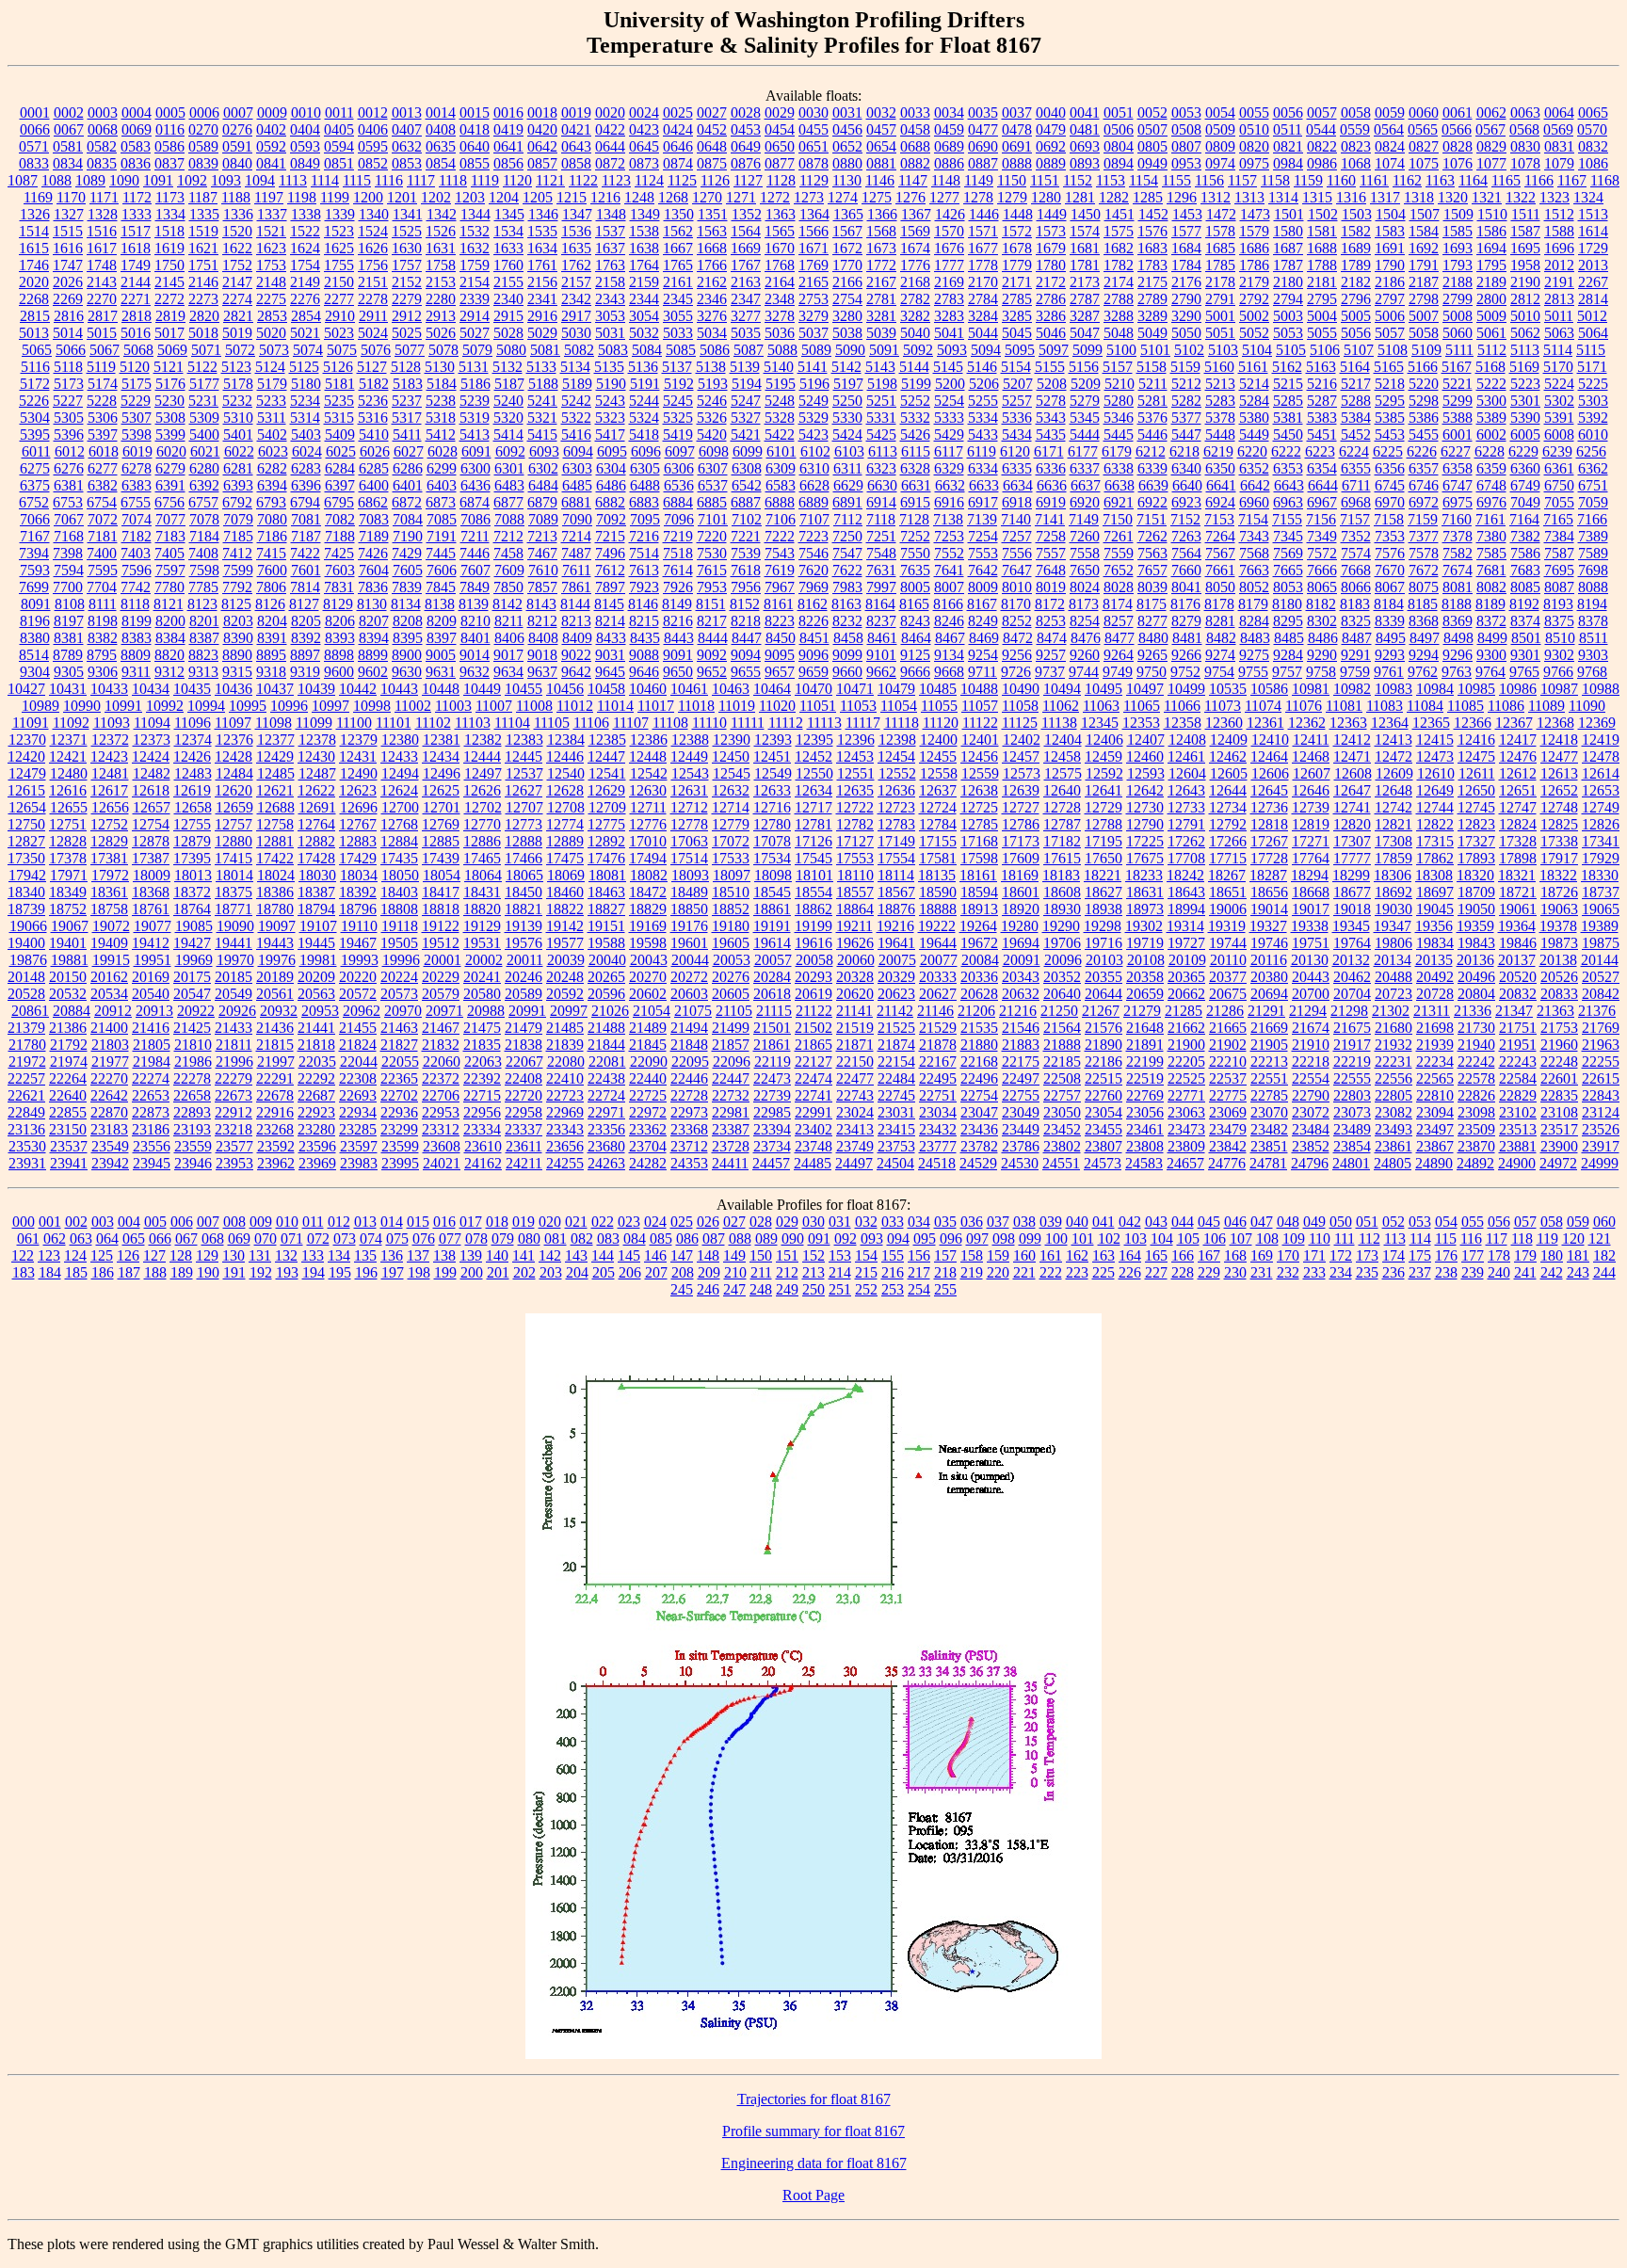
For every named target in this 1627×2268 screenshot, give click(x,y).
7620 (813, 570)
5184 (442, 384)
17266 (1228, 841)
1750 (169, 265)
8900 (407, 655)
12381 (442, 740)
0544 (1321, 129)
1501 (1289, 214)
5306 (103, 418)
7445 (441, 553)
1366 (882, 214)
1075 (1424, 163)
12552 (897, 773)
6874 (475, 502)
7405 (169, 553)
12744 (1435, 807)
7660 (1186, 570)
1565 (780, 231)
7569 (1288, 553)
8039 (1152, 587)
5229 (136, 401)
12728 (1062, 807)
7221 (746, 536)
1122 (583, 180)
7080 (272, 519)
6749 (1525, 485)
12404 (1063, 740)
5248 (780, 401)
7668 (1356, 570)
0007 (238, 113)
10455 (524, 689)
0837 (169, 163)
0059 (1390, 113)
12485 (276, 773)
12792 (1228, 824)
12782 (855, 824)
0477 (983, 129)
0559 (1355, 129)
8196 (35, 621)
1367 (916, 214)
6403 (442, 485)
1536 (576, 231)
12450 (731, 756)
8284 (1254, 621)
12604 (1187, 773)
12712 (689, 807)
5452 (1356, 434)
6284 (340, 468)
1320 (1453, 197)
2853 (272, 316)
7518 (678, 553)
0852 (373, 163)
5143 (880, 367)
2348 (780, 299)
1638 (644, 248)
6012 (70, 451)
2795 (1322, 299)
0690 (983, 146)
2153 (441, 282)
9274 (1220, 655)
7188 (340, 536)
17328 (1518, 841)
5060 (1458, 333)
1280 (1046, 197)
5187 (509, 384)
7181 (103, 536)
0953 (1186, 163)
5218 (1390, 384)
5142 (846, 367)
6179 (1117, 451)
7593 (35, 570)
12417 (1518, 740)
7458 (508, 553)
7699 (34, 587)
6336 (1051, 468)
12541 (607, 773)
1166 (1539, 180)
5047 (1085, 333)
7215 (610, 536)
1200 (368, 197)
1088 (56, 180)
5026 (441, 333)
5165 (1389, 367)
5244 (644, 401)
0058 (1356, 113)
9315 (237, 672)
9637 (542, 672)
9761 (1389, 672)
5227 (68, 401)
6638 (1120, 485)
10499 (1186, 689)
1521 (271, 231)
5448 (1220, 434)
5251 (881, 401)
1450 (1086, 214)
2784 (983, 299)
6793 (271, 502)
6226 (1422, 451)
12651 (1518, 790)
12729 (1103, 807)
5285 (1288, 401)
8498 (1458, 638)
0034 (949, 113)
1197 (269, 197)
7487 (576, 553)
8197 (69, 621)
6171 (1049, 451)
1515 (68, 231)
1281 (1080, 197)
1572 (1017, 231)
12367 (1514, 723)
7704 (102, 587)
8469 (984, 638)
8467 (950, 638)
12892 (606, 841)
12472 (1393, 756)
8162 (813, 604)
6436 (475, 485)
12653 (1601, 790)
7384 (1559, 536)
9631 (441, 672)
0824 (1390, 146)
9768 (1592, 672)
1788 (1322, 265)
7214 (576, 536)
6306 (679, 468)
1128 (781, 180)
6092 (510, 451)
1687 (1288, 248)
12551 (856, 773)
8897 (305, 655)
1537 (610, 231)
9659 (813, 672)
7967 (780, 587)
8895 (271, 655)
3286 (1051, 316)
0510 (1254, 129)
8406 (509, 638)
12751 (68, 824)
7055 (1559, 502)
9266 (1186, 655)
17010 (648, 841)
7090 (577, 519)
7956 (746, 587)
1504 (1391, 214)
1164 (1473, 180)
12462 (1228, 756)
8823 (203, 655)
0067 (69, 129)
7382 (1525, 536)
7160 (1457, 519)
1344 (475, 214)
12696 (359, 807)
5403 (306, 434)
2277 (339, 299)
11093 (112, 723)
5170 (1558, 367)
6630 (882, 485)
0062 (1491, 113)
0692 (1051, 146)
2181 (1322, 282)
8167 (982, 604)
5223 (1525, 384)
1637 (610, 248)
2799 (1458, 299)
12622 (316, 790)
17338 (1559, 841)
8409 (577, 638)
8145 (609, 604)
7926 (678, 587)
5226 (34, 401)
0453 (746, 129)
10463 (731, 689)
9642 (576, 672)
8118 (135, 604)
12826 (1601, 824)
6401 (408, 485)
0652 (847, 146)
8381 (69, 638)
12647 (1352, 790)
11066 (1182, 706)
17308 (1393, 841)
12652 (1559, 790)
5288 (1356, 401)
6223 (1320, 451)
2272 (169, 299)
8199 (137, 621)
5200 (950, 384)
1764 (644, 265)
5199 (916, 384)
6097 (680, 451)
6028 (443, 451)
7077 (170, 519)
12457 (1021, 756)
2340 (508, 299)
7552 (949, 553)
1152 (1078, 180)
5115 (1591, 350)
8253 (1051, 621)
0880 (847, 163)
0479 (1051, 129)
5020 (271, 333)
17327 (1476, 841)
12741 (1352, 807)
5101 (1155, 350)
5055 (1322, 333)
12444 (482, 756)
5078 (443, 350)
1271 (741, 197)
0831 (1559, 146)
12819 (1311, 824)
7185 (238, 536)
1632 (475, 248)
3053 (610, 316)
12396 (856, 740)
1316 (1351, 197)
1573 (1051, 231)
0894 (1119, 163)
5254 (949, 401)
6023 (273, 451)
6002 (1491, 434)
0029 (780, 113)
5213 (1220, 384)
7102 (747, 519)
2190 (1525, 282)
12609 (1394, 773)
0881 (881, 163)
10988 (1601, 689)
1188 (236, 197)
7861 (576, 587)
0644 (610, 146)
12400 (939, 740)
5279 (1085, 401)
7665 (1288, 570)
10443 (399, 689)
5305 (69, 418)
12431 (358, 756)
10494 (1062, 689)
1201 (402, 197)
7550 (915, 553)
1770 (847, 265)
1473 (1255, 214)
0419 (508, 129)
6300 (475, 468)
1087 (23, 180)
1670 (780, 248)
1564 (746, 231)
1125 (682, 180)
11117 (863, 723)
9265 (1152, 655)
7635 (915, 570)
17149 (896, 841)
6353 (1288, 468)
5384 (1356, 418)
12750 (26, 824)
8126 (270, 604)
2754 (847, 299)
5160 (1219, 367)
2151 (373, 282)
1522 (305, 231)
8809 (136, 655)
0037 (1017, 113)
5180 (306, 384)
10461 (689, 689)
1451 (1120, 214)
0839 (203, 163)
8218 (746, 621)
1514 (34, 231)
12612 (1518, 773)
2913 (441, 316)
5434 (1017, 434)
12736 (1269, 807)
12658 (193, 807)
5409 (340, 434)
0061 (1458, 113)
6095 (612, 451)
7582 (1458, 553)
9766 (1558, 672)
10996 (289, 706)
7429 (407, 553)
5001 (1220, 316)
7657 (1152, 570)
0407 (407, 129)
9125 (915, 655)
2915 (508, 316)
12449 (689, 756)
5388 (1458, 418)
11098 (274, 723)
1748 (102, 265)
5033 (678, 333)
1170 (71, 197)
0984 (1288, 163)
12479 (27, 773)
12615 (26, 790)
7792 (237, 587)
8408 (543, 638)
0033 (915, 113)
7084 (408, 519)
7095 (645, 519)
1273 (809, 197)
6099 (748, 451)
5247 (746, 401)
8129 (338, 604)
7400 (102, 553)
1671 (813, 248)
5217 (1356, 384)
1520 (237, 231)
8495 (1391, 638)
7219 (678, 536)
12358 (1183, 723)
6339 (1152, 468)
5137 (677, 367)
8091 (36, 604)
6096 (646, 451)
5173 (69, 384)
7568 (1254, 553)
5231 (203, 401)
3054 (644, 316)
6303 (577, 468)
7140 (1016, 519)
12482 (152, 773)
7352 (1356, 536)
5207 (1018, 384)
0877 (780, 163)
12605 (1229, 773)
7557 (1051, 553)
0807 (1186, 146)
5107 (1359, 350)
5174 (103, 384)
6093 (544, 451)
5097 (1054, 350)
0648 (712, 146)
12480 (69, 773)
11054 (899, 706)
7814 (305, 587)
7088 (509, 519)
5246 (712, 401)
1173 (170, 197)
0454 (780, 129)
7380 (1491, 536)
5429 (949, 434)
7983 (847, 587)
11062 (1061, 706)
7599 (238, 570)
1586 (1491, 231)
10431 (68, 689)
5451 (1322, 434)
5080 (511, 350)
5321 (542, 418)
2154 (475, 282)
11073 (1223, 706)
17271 (1311, 841)
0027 (712, 113)
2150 (339, 282)
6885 (712, 502)
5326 (712, 418)
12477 (1559, 756)
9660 (847, 672)
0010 (306, 113)
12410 (1270, 740)
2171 (1017, 282)
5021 (305, 333)
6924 (1220, 502)
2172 (1051, 282)
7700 (68, 587)
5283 (1220, 401)
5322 (576, 418)
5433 (983, 434)
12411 (1311, 740)
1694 (1491, 248)
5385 (1390, 418)
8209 (442, 621)
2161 (678, 282)
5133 (541, 367)
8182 (1321, 604)
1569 (915, 231)
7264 (1220, 536)
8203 (238, 621)
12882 (316, 841)
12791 (1186, 824)
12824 (1518, 824)
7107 (814, 519)
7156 (1321, 519)
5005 (1356, 316)
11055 (939, 706)
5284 (1254, 401)
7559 (1119, 553)
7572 (1322, 553)
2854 (306, 316)
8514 (34, 655)
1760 (508, 265)
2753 (813, 299)
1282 (1114, 197)
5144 (914, 367)
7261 (1119, 536)
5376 (1152, 418)
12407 (1146, 740)
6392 (204, 485)
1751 (203, 265)
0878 (813, 163)
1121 (550, 180)
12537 (524, 773)
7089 (543, 519)
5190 (611, 384)
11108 (670, 723)
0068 (103, 129)
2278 (373, 299)
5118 (68, 367)
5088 (782, 350)
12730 (1145, 807)
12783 (896, 824)
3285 (1017, 316)
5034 (712, 333)
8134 (406, 604)
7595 (103, 570)
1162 (1407, 180)
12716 (772, 807)
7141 (1050, 519)
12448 (648, 756)
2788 (1119, 299)
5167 (1457, 367)
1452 (1153, 214)
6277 (103, 468)
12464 (1269, 756)
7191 (442, 536)
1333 (137, 214)
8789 (68, 655)
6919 (1051, 502)
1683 (1152, 248)
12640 (1062, 790)
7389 (1593, 536)
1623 (271, 248)
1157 (1242, 180)
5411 (407, 434)
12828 (68, 841)
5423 (813, 434)
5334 (983, 418)
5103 (1223, 350)
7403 (136, 553)
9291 (1356, 655)
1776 (915, 265)
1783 (1152, 265)
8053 (1288, 587)
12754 (151, 824)
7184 (204, 536)
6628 (814, 485)
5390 (1525, 418)
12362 (1307, 723)
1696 (1559, 248)
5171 (1592, 367)
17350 (26, 858)
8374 (1525, 621)
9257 (1051, 655)
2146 (203, 282)
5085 (681, 350)
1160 (1341, 180)
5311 (272, 418)
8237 (881, 621)
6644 (1323, 485)
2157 (576, 282)
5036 (780, 333)
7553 (983, 553)
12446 (565, 756)
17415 (234, 858)
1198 (302, 197)
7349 (1322, 536)
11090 (1587, 706)
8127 (304, 604)
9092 (712, 655)
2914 (475, 316)
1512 (1559, 214)
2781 (881, 299)
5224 (1559, 384)
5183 (408, 384)
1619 (169, 248)
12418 (1559, 740)
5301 (1525, 401)
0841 (271, 163)
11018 (696, 706)
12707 (524, 807)
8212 (542, 621)
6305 (645, 468)
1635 (576, 248)
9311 (136, 672)
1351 (713, 214)
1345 (509, 214)
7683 (1525, 570)
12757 (234, 824)
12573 (1022, 773)
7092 (611, 519)
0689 (949, 146)
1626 (373, 248)
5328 (780, 418)
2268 (34, 299)
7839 (407, 587)
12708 (566, 807)
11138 (1059, 723)
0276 (237, 129)
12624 (399, 790)
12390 (732, 740)
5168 (1490, 367)
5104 (1257, 350)
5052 (1254, 333)
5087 (749, 350)
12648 (1393, 790)
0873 (644, 163)
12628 (565, 790)
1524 (373, 231)
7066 (35, 519)
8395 (408, 638)
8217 (712, 621)
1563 (712, 231)
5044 (983, 333)
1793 (1458, 265)
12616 (68, 790)
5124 (270, 367)
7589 (1593, 553)
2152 (407, 282)
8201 (204, 621)
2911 (373, 316)
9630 (407, 672)
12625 (441, 790)
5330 (847, 418)
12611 (1477, 773)
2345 (678, 299)
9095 (780, 655)
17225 (1145, 841)
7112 (848, 519)
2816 (69, 316)
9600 (339, 672)
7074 (137, 519)
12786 (1021, 824)
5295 (1390, 401)
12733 (1186, 807)
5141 (813, 367)
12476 (1518, 756)
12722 (855, 807)
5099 (1087, 350)
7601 (306, 570)
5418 (644, 434)
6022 (239, 451)
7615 (712, 570)
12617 (109, 790)
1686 (1254, 248)
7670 (1390, 570)
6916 (949, 502)
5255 (983, 401)
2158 (610, 282)
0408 (441, 129)
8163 (846, 604)
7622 (847, 570)
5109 (1426, 350)
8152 (745, 604)
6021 (205, 451)
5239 (475, 401)
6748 (1491, 485)
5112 (1492, 350)
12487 (317, 773)
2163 (746, 282)
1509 (1458, 214)
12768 (399, 824)
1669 (746, 248)
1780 (1051, 265)
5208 (1052, 384)
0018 (542, 113)
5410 (374, 434)
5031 (610, 333)
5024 (373, 333)
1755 (339, 265)
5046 (1051, 333)
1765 (678, 265)
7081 (306, 519)
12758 (275, 824)
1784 (1186, 265)
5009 (1491, 316)
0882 (915, 163)
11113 (824, 723)
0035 (983, 113)
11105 (552, 723)
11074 (1263, 706)
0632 (407, 146)
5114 (1558, 350)
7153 (1219, 519)
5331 (881, 418)
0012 (373, 113)
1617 (102, 248)
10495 (1103, 689)
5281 (1152, 401)
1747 (68, 265)
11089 (1546, 706)
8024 (1085, 587)
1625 (339, 248)
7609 (509, 570)
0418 (475, 129)
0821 (1288, 146)
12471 (1352, 756)
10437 (275, 689)
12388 (690, 740)
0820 (1254, 146)
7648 (1051, 570)
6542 (747, 485)
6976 (1491, 502)
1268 (673, 197)
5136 (643, 367)
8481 (1187, 638)
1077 (1491, 163)
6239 (1557, 451)
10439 (316, 689)
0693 (1085, 146)
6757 (203, 502)
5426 (915, 434)
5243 (610, 401)
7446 (475, 553)
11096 (193, 723)
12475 (1476, 756)
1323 (1555, 197)
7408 (203, 553)
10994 (206, 706)
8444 (713, 638)
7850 (508, 587)
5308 (170, 418)
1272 (775, 197)
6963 (1288, 502)
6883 (644, 502)
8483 (1255, 638)
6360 (1525, 468)
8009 (983, 587)
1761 (542, 265)
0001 (35, 113)
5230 (169, 401)
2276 (305, 299)
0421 (576, 129)
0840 (237, 163)
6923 (1186, 502)
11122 (980, 723)
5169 (1524, 367)
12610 (1436, 773)
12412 (1352, 740)
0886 (949, 163)
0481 (1085, 129)
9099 (847, 655)
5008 (1458, 316)
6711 (1356, 485)
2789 (1152, 299)
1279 (1012, 197)
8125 (236, 604)
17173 (1021, 841)
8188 (1457, 604)
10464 (772, 689)
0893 (1085, 163)
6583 (781, 485)
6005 (1525, 434)
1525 (407, 231)
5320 (508, 418)
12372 (110, 740)
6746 (1424, 485)
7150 (1118, 519)
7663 (1254, 570)
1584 (1424, 231)
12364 (1390, 723)
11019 (737, 706)
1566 (813, 231)
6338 (1119, 468)
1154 (1144, 180)
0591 (237, 146)
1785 (1220, 265)
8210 (475, 621)
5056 (1356, 333)
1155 (1176, 180)
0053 (1186, 113)
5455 (1424, 434)
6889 (813, 502)
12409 (1229, 740)
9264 (1119, 655)
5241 (542, 401)
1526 (441, 231)
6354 (1322, 468)
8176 (1185, 604)
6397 (340, 485)
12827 (26, 841)
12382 (483, 740)
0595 (373, 146)
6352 (1254, 468)
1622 (237, 248)
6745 (1390, 485)
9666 (915, 672)
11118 (902, 723)
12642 (1145, 790)
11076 (1304, 706)
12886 (482, 841)
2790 (1186, 299)
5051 (1220, 333)
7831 (339, 587)
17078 (772, 841)
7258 (1051, 536)
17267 (1269, 841)
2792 (1254, 299)
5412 (441, 434)
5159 (1185, 367)
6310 (814, 468)
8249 (983, 621)
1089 (90, 180)
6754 (102, 502)
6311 (848, 468)
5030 (576, 333)
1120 (517, 180)
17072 (731, 841)
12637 (938, 790)
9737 (1050, 672)
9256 (1017, 655)
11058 (1020, 706)
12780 (772, 824)
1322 (1521, 197)
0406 (373, 129)
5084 (647, 350)
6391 (170, 485)
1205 (538, 197)
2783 (949, 299)
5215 (1288, 384)
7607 (475, 570)
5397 (103, 434)
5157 (1118, 367)
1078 (1525, 163)
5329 (813, 418)
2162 (712, 282)
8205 (306, 621)
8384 (170, 638)
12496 (442, 773)
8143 (541, 604)
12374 (193, 740)
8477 (1120, 638)
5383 (1322, 418)
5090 (850, 350)
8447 (747, 638)
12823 (1476, 824)
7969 (813, 587)
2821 (238, 316)
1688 (1322, 248)
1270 (707, 197)
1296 (1182, 197)
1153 (1111, 180)
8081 (1458, 587)
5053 (1288, 333)
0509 (1220, 129)
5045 (1017, 333)
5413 (475, 434)
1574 (1085, 231)
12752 (109, 824)
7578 (1424, 553)
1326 (35, 214)
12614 (1601, 773)
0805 (1152, 146)
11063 (1101, 706)
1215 (572, 197)
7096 (679, 519)
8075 (1424, 587)
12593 (1146, 773)
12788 (1103, 824)
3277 (746, 316)
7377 (1424, 536)
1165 (1506, 180)
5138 (711, 367)
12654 (27, 807)
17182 (1062, 841)
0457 (881, 129)
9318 (271, 672)
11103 (473, 723)
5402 (272, 434)
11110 (709, 723)
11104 (512, 723)
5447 (1186, 434)
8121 (169, 604)
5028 (508, 333)
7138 (948, 519)
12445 (524, 756)
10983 (1393, 689)
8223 (780, 621)
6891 (847, 502)
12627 (524, 790)
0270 (203, 129)
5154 (1016, 367)
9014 (475, 655)
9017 (508, 655)
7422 (305, 553)
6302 (543, 468)
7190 (408, 536)
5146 (982, 367)
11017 (656, 706)
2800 (1491, 299)
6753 (68, 502)
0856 (508, 163)
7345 (1288, 536)
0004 (137, 113)
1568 (881, 231)
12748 (1559, 807)
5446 (1152, 434)
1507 (1425, 214)
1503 (1357, 214)
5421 (746, 434)
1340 (374, 214)
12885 (441, 841)
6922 (1152, 502)
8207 (374, 621)
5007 (1424, 316)
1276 (910, 197)
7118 (881, 519)
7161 (1490, 519)
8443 (679, 638)
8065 (1322, 587)
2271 (136, 299)
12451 (772, 756)
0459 (949, 129)
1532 (475, 231)
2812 (1525, 299)
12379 (359, 740)
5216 (1322, 384)
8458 (848, 638)
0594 (339, 146)
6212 (1151, 451)
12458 (1062, 756)
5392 (1593, 418)
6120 (1015, 451)
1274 (843, 197)
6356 (1390, 468)
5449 (1254, 434)
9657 (780, 672)
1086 (1593, 163)
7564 (1186, 553)
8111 (103, 604)
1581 (1322, 231)
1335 (204, 214)
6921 (1119, 502)
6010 (1593, 434)
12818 (1269, 824)
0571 (34, 146)
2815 (35, 316)
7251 (881, 536)
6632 (950, 485)
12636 (896, 790)
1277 (944, 197)
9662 (881, 672)
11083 (1385, 706)
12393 (773, 740)
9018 (542, 655)
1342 (442, 214)
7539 (746, 553)
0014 (441, 113)
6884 (678, 502)
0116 (170, 129)
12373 (152, 740)
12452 (813, 756)
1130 (847, 180)
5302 (1559, 401)
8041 (1186, 587)
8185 (1423, 604)
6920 (1085, 502)
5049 (1152, 333)
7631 (881, 570)
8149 (677, 604)
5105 (1291, 350)
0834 (68, 163)
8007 (949, 587)
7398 (68, 553)
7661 (1220, 570)
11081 (1344, 706)
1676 (949, 248)
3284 (983, 316)
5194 (747, 384)
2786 (1051, 299)
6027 (409, 451)
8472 (1018, 638)
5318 (441, 418)
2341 (542, 299)
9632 (475, 672)
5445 (1119, 434)
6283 (306, 468)
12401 (980, 740)
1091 (158, 180)
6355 (1356, 468)
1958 (1525, 265)
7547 (847, 553)
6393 (238, 485)
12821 (1393, 824)
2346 (712, 299)
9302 (1559, 655)
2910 (340, 316)
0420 (542, 129)
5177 (204, 384)
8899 (373, 655)
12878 (151, 841)
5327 (746, 418)
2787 (1085, 299)
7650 (1085, 570)
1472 (1221, 214)
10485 (938, 689)
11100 (354, 723)
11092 (71, 723)
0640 (475, 146)
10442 (358, 689)
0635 (441, 146)
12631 (689, 790)
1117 (421, 180)
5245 (678, 401)
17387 (151, 858)
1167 (1572, 180)
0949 (1152, 163)
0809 (1220, 146)
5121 (169, 367)
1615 (34, 248)
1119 (485, 180)
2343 (610, 299)
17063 (689, 841)
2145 (169, 282)
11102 (433, 723)
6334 (983, 468)
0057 (1322, 113)
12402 (1022, 740)
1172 (137, 197)
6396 (306, 485)
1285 (1148, 197)
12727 (1021, 807)
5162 (1287, 367)
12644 (1228, 790)
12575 (1063, 773)
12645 (1269, 790)
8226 (813, 621)
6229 (1523, 451)
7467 (542, 553)
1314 (1283, 197)
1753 (271, 265)
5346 (1119, 418)
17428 (316, 858)
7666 (1322, 570)
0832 (1593, 146)
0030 (813, 113)
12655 (69, 807)
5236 (373, 401)
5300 (1491, 401)
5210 (1120, 384)
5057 (1390, 333)
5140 (779, 367)
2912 (407, 316)
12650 (1476, 790)
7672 (1424, 570)
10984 (1435, 689)
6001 (1458, 434)
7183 (170, 536)
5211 (1153, 384)
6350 (1220, 468)
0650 (780, 146)
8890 (237, 655)
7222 (780, 536)
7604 (374, 570)
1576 (1152, 231)
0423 (644, 129)
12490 (359, 773)
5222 (1491, 384)
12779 (731, 824)
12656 (110, 807)
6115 (916, 451)
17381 (109, 858)
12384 (566, 740)
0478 (1017, 129)
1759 (475, 265)
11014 (615, 706)
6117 (949, 451)
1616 (68, 248)
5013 (34, 333)
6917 (983, 502)
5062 (1525, 333)
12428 (234, 756)
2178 (1220, 282)
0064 (1559, 113)
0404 (305, 129)
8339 (1390, 621)
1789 (1356, 265)
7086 (475, 519)
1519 (203, 231)
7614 (678, 570)
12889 (565, 841)
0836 (136, 163)
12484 (234, 773)
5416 (576, 434)
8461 (882, 638)
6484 (543, 485)
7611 (577, 570)
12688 (276, 807)
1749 (136, 265)
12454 (896, 756)
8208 (408, 621)
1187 (203, 197)
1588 (1559, 231)
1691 (1390, 248)
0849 (305, 163)
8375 (1559, 621)
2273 (203, 299)
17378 (68, 858)
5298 (1424, 401)
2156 (542, 282)
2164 (780, 282)
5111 (1459, 350)
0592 (271, 146)
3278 (780, 316)
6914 (881, 502)
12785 (979, 824)
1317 (1385, 197)
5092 (918, 350)
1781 (1085, 265)
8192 (1524, 604)
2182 (1356, 282)
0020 (610, 113)
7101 (713, 519)
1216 (605, 197)
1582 (1356, 231)
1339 (340, 214)
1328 (103, 214)
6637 (1086, 485)
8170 (1016, 604)
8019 (1051, 587)
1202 (436, 197)
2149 (305, 282)
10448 (441, 689)
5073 (274, 350)
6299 (442, 468)
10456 (565, 689)
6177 (1083, 451)
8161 (779, 604)
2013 (1593, 265)
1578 (1220, 231)
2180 (1288, 282)
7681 (1491, 570)
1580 (1288, 231)
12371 (69, 740)
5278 (1051, 401)
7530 (712, 553)
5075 (342, 350)
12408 (1187, 740)
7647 (1017, 570)
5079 (477, 350)
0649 (746, 146)
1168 (1605, 180)
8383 (137, 638)
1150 (1012, 180)
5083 (613, 350)
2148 (271, 282)
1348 (611, 214)
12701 (442, 807)
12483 (193, 773)
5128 (406, 367)
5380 (1254, 418)
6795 (339, 502)
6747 (1458, 485)
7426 (373, 553)
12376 (234, 740)
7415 (271, 553)
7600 (272, 570)
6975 (1458, 502)
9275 (1254, 655)
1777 (949, 265)
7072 (103, 519)
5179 (272, 384)
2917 (576, 316)
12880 (234, 841)
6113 (883, 451)
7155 (1287, 519)
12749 (1601, 807)
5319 (475, 418)
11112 (786, 723)
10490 (1021, 689)
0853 (407, 163)
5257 (1017, 401)
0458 (915, 129)
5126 (338, 367)
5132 (507, 367)
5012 (1592, 316)
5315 (339, 418)
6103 (849, 451)
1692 (1424, 248)
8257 (1119, 621)
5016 (136, 333)
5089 (816, 350)
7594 (69, 570)
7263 (1186, 536)
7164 (1524, 519)
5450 (1288, 434)
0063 (1525, 113)
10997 (330, 706)
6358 (1458, 468)
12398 (897, 740)
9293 (1390, 655)
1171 (104, 197)
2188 (1458, 282)
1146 (880, 180)
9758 (1321, 672)
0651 (813, 146)
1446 (984, 214)
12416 (1476, 740)
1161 (1374, 180)
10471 (855, 689)
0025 (678, 113)
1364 (814, 214)
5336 (1017, 418)
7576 (1390, 553)
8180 (1287, 604)
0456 (847, 129)
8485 (1289, 638)
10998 (372, 706)
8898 (339, 655)
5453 (1390, 434)
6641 (1221, 485)
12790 (1145, 824)
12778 (689, 824)
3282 (915, 316)
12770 (482, 824)
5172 (35, 384)
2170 (983, 282)
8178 (1219, 604)
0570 (1592, 129)
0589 (203, 146)
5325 (678, 418)
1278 (978, 197)
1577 (1186, 231)
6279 (170, 468)
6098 (714, 451)
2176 (1186, 282)
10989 (40, 706)
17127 (855, 841)
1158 (1275, 180)
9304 (35, 672)
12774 (565, 824)
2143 (102, 282)
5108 (1393, 350)
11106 (591, 723)
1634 (542, 248)
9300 (1491, 655)
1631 (441, 248)
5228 (102, 401)
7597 (170, 570)
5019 (237, 333)
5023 (339, 333)
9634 (508, 672)
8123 (202, 604)
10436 (234, 689)
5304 (35, 418)
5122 (202, 367)
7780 (169, 587)
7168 (69, 536)
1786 (1254, 265)
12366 (1473, 723)
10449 (482, 689)
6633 (984, 485)
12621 (275, 790)
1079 (1559, 163)
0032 (881, 113)
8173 (1084, 604)
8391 (272, 638)
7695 (1559, 570)
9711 (983, 672)
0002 (69, 113)
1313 (1249, 197)
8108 (70, 604)
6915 (915, 502)
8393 (340, 638)
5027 (475, 333)
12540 (566, 773)
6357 (1424, 468)
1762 (576, 265)
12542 (649, 773)
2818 (137, 316)
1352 (747, 214)
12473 (1435, 756)
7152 (1185, 519)
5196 (814, 384)
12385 (607, 740)
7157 (1355, 519)
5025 (407, 333)
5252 (915, 401)
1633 (508, 248)
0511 (1288, 129)
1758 (441, 265)
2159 (644, 282)
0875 (712, 163)
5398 (137, 434)
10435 (192, 689)
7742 (136, 587)
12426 (192, 756)
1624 (305, 248)
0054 (1220, 113)
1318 (1419, 197)
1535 (542, 231)
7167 (35, 536)
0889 (1051, 163)
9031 (610, 655)
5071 (206, 350)
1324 (1588, 197)
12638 (979, 790)
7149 (1084, 519)
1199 (335, 197)
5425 (881, 434)
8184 (1389, 604)
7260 (1085, 536)
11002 (413, 706)
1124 (649, 180)
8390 (238, 638)
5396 (69, 434)
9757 (1287, 672)
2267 (1593, 282)
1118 (453, 180)
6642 (1255, 485)
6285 (374, 468)
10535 (1228, 689)
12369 (1597, 723)
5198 (882, 384)
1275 (877, 197)
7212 (508, 536)
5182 (374, 384)
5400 (204, 434)
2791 (1220, 299)
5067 (105, 350)
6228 (1490, 451)
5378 (1220, 418)
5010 (1525, 316)
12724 (938, 807)
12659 (234, 807)
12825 (1559, 824)
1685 (1220, 248)
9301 (1525, 655)
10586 (1269, 689)
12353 (1141, 723)
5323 (610, 418)
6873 (441, 502)
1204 (504, 197)
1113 (293, 180)
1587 (1525, 231)
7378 (1458, 536)
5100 (1121, 350)
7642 (983, 570)
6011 (36, 451)
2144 (136, 282)
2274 (237, 299)
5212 (1186, 384)
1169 (38, 197)
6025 (341, 451)
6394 (272, 485)
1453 (1187, 214)
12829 (109, 841)
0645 (644, 146)
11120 (941, 723)
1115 (357, 180)
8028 (1119, 587)
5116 (35, 367)
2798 (1424, 299)
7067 (69, 519)
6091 (476, 451)
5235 (339, 401)
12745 (1476, 807)
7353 (1390, 536)
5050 (1186, 333)
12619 (192, 790)
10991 (123, 706)
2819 (170, 316)
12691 (317, 807)
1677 (983, 248)
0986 (1322, 163)
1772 (881, 265)
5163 (1321, 367)
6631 (916, 485)
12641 (1103, 790)
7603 (340, 570)
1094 (260, 180)
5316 (373, 418)
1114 (325, 180)
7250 (847, 536)
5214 (1254, 384)
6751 (1593, 485)
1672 (847, 248)
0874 (678, 163)
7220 (712, 536)
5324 (644, 418)
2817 (103, 316)
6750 (1559, 485)
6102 (815, 451)
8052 (1254, 587)
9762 (1423, 672)
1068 (1356, 163)
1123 (616, 180)
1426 (950, 214)
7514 (644, 553)
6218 (1184, 451)
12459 (1103, 756)
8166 (948, 604)
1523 (339, 231)
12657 (152, 807)
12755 (192, 824)
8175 (1152, 604)
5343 (1051, 418)
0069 (137, 129)
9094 (746, 655)
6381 (69, 485)
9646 (644, 672)
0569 (1558, 129)
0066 (35, 129)
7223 (813, 536)
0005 (170, 113)
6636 (1052, 485)
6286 (408, 468)
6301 (509, 468)
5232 (237, 401)
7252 (915, 536)
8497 (1425, 638)
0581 (68, 146)
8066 (1356, 587)
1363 (781, 214)
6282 (272, 468)
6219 (1218, 451)
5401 (238, 434)
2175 (1152, 282)
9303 (1593, 655)
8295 (1288, 621)
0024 (644, 113)
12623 (358, 790)
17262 (1186, 841)
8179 (1253, 604)
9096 (813, 655)
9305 (69, 672)
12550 (814, 773)
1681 (1085, 248)
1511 (1526, 214)
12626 (482, 790)
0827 (1424, 146)
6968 (1356, 502)
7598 (204, 570)
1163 (1440, 180)
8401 (475, 638)
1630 (407, 248)
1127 (748, 180)
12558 (939, 773)
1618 (136, 248)
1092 (192, 180)
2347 (746, 299)
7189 (374, 536)
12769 (441, 824)
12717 (813, 807)
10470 (813, 689)
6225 (1388, 451)
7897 (610, 587)
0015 (475, 113)
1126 (715, 180)
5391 (1559, 418)
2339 (475, 299)
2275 (271, 299)
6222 (1286, 451)
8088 (1593, 587)
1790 (1390, 265)
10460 (648, 689)
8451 (814, 638)
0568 (1524, 129)
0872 (610, 163)
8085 (1525, 587)
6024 (307, 451)
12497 (483, 773)
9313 (203, 672)
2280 (441, 299)
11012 (575, 706)
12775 (606, 824)
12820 (1352, 824)
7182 (137, 536)
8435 (645, 638)
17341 (1601, 841)
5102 (1189, 350)
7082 (340, 519)
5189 (577, 384)
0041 (1085, 113)
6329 (949, 468)
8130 (372, 604)
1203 (470, 197)
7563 (1152, 553)
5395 (35, 434)
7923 (644, 587)
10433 (109, 689)
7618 (746, 570)
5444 (1085, 434)
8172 (1050, 604)
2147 (237, 282)
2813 (1559, 299)
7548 (881, 553)
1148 (946, 180)
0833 (34, 163)
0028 (746, 113)
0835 (102, 163)
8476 (1086, 638)
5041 (949, 333)
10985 (1476, 689)
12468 (1311, 756)
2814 (1593, 299)
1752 (237, 265)
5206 (984, 384)
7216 (644, 536)
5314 (305, 418)
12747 (1518, 807)
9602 (373, 672)
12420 (26, 756)
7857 (542, 587)
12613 (1559, 773)
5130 (440, 367)
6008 (1559, 434)
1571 (983, 231)
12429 (275, 756)
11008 (534, 706)
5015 (102, 333)
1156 (1209, 180)
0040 (1051, 113)
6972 (1424, 502)
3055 (678, 316)
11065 (1142, 706)
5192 (679, 384)
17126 (813, 841)
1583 (1390, 231)
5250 (847, 401)
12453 (855, 756)
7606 (442, 570)
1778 (983, 265)
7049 (1525, 502)
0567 (1490, 129)
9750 (1152, 672)
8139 (474, 604)
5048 (1119, 333)
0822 (1322, 146)
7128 (914, 519)
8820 (169, 655)
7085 (442, 519)
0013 (407, 113)
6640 (1187, 485)
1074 (1390, 163)
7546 (813, 553)
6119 (982, 451)
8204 (272, 621)
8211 (509, 621)
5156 (1084, 367)
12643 (1186, 790)
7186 (272, 536)
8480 (1153, 638)
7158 (1389, 519)
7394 (34, 553)
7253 (949, 536)
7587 (1559, 553)
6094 (578, 451)
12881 (275, 841)
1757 (407, 265)
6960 (1254, 502)
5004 (1322, 316)
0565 (1423, 129)
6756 (169, 502)
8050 (1220, 587)
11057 (980, 706)
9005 (441, 655)
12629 (606, 790)
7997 (881, 587)
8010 (1017, 587)
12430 (316, 756)
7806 (271, 587)
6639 (1153, 485)
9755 (1253, 672)
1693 (1458, 248)
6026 (375, 451)
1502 (1323, 214)
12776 (648, 824)
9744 (1084, 672)
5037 (813, 333)
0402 (271, 129)
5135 (609, 367)
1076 (1458, 163)
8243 (915, 621)
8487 (1357, 638)
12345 (1100, 723)
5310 (238, 418)
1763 (610, 265)
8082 (1491, 587)
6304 (611, 468)
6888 (780, 502)
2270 (102, 299)
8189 (1490, 604)
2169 (949, 282)
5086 (715, 350)
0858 (576, 163)
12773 (524, 824)
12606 (1270, 773)
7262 (1152, 536)
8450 (781, 638)
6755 (136, 502)
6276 (69, 468)
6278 (137, 468)
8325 (1356, 621)
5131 (474, 367)
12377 (276, 740)
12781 (813, 824)
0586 (169, 146)
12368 (1555, 723)
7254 (983, 536)
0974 (1220, 163)
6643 (1289, 485)
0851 (339, 163)
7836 (373, 587)
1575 (1119, 231)
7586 (1525, 553)
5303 (1593, 401)
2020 (34, 282)
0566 (1457, 129)
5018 (203, 333)
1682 (1119, 248)
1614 (1593, 231)
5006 (1390, 316)
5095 (1020, 350)
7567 (1220, 553)
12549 (773, 773)
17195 (1103, 841)
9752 (1185, 672)
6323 (881, 468)
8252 (1017, 621)
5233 (271, 401)
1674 (915, 248)
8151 (711, 604)
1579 (1254, 231)
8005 (915, 587)
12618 (151, 790)
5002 (1254, 316)
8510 (1560, 638)
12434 (441, 756)
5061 (1491, 333)
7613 (644, 570)
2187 (1424, 282)
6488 (645, 485)
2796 (1356, 299)
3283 (949, 316)
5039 (881, 333)
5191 (645, 384)
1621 (203, 248)
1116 (389, 180)
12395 (814, 740)
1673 (881, 248)
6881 (576, 502)
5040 (915, 333)
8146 (643, 604)
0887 (983, 163)
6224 (1354, 451)
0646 (678, 146)
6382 (103, 485)
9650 (678, 672)
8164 (880, 604)
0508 (1186, 129)
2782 (915, 299)
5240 (508, 401)
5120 (135, 367)
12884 (399, 841)
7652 (1119, 570)
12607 (1312, 773)
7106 (781, 519)
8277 (1152, 621)
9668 (949, 672)
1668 (712, 248)
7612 (610, 570)
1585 (1458, 231)
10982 (1352, 689)
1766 (712, 265)
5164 (1355, 367)
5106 (1325, 350)
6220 (1252, 451)
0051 (1119, 113)
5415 (542, 434)
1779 (1017, 265)
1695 (1525, 248)
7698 (1593, 570)
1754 (305, 265)
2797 (1390, 299)
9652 (712, 672)
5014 (68, 333)
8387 (204, 638)
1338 (306, 214)
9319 (305, 672)
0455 (813, 129)
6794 (305, 502)
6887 (746, 502)
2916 (542, 316)
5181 (340, 384)
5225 (1593, 384)
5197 (848, 384)
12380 (400, 740)
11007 (494, 706)
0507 (1152, 129)
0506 (1119, 129)
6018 (104, 451)
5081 (545, 350)
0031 (847, 113)
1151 (1045, 180)
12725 (979, 807)
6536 (679, 485)
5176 (170, 384)
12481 (110, 773)
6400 (374, 485)
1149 (979, 180)
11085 (1466, 706)
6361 (1559, 468)
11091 (31, 723)
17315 (1435, 841)
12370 (27, 740)
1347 (577, 214)
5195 (781, 384)
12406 (1104, 740)
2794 (1288, 299)
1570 (949, 231)
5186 (475, 384)
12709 (607, 807)
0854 (441, 163)
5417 (610, 434)
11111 (748, 723)
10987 (1559, 689)
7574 (1356, 553)
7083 (374, 519)
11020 (777, 706)
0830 (1525, 146)
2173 (1085, 282)
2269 (68, 299)
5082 (579, 350)
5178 (238, 384)
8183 (1355, 604)
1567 (847, 231)
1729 (1593, 248)
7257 (1017, 536)
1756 (373, 265)
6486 (611, 485)
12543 (690, 773)
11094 (152, 723)
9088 (644, 655)
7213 (542, 536)
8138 (440, 604)
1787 (1288, 265)
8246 (949, 621)
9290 (1322, 655)
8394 (374, 638)
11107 (631, 723)
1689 (1356, 248)
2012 (1559, 265)
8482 (1221, 638)
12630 (648, 790)
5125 (304, 367)
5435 (1051, 434)
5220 (1424, 384)
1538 (644, 231)
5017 (169, 333)
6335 (1017, 468)
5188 (543, 384)
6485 (577, 485)
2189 (1491, 282)
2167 (881, 282)
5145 (948, 367)
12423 (109, 756)
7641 (949, 570)
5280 (1119, 401)
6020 (171, 451)
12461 (1186, 756)
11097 (233, 723)
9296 (1458, 655)
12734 (1228, 807)
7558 (1085, 553)
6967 (1322, 502)
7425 (339, 553)
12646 (1311, 790)
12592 (1104, 773)
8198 (103, 621)
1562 (678, 231)
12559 (980, 773)
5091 (884, 350)
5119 (101, 367)
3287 (1085, 316)
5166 (1423, 367)
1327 (69, 214)
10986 (1518, 689)
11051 (818, 706)
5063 (1559, 333)
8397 (442, 638)
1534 (508, 231)
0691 (1017, 146)
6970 (1390, 502)
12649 (1435, 790)
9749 (1118, 672)
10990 (82, 706)
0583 (136, 146)
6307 (713, 468)
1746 (34, 265)
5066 (71, 350)
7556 (1017, 553)
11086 (1506, 706)
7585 (1491, 553)
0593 (305, 146)
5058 (1424, 333)
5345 (1085, 418)
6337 (1085, 468)
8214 (610, 621)
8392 (306, 638)
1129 (814, 180)
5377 (1186, 418)
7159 (1423, 519)
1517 (136, 231)
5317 (407, 418)
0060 (1424, 113)
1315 (1317, 197)
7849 (475, 587)
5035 (746, 333)
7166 (1592, 519)
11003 (453, 706)
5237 (407, 401)
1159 (1308, 180)
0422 (610, 129)
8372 (1491, 621)
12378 (317, 740)
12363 (1348, 723)
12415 (1435, 740)
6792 (237, 502)
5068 (138, 350)
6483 (509, 485)
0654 (881, 146)
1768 (780, 265)
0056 (1288, 113)
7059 (1593, 502)
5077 (410, 350)
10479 (896, 689)
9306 (103, 672)
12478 (1601, 756)
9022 (576, 655)
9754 (1219, 672)
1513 (1593, 214)
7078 (204, 519)
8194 (1592, 604)
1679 (1051, 248)
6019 (137, 451)
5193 (713, 384)
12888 (524, 841)
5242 (576, 401)
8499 (1492, 638)
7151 (1152, 519)
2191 (1559, 282)
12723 (896, 807)
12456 (979, 756)
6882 (610, 502)
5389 (1491, 418)
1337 (272, 214)
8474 (1052, 638)
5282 (1186, 401)
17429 (358, 858)
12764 (316, 824)
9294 (1424, 655)
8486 (1323, 638)
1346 (543, 214)
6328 (915, 468)
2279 (407, 299)
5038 (847, 333)
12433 (399, 756)
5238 (441, 401)
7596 (137, 570)
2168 (915, 282)
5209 (1086, 384)
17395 (192, 858)
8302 (1322, 621)
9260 (1085, 655)
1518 (169, 231)
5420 (712, 434)
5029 (542, 333)
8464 (916, 638)
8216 (678, 621)
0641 (508, 146)
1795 (1491, 265)
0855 (475, 163)
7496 (610, 553)
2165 (813, 282)
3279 (813, 316)
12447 (606, 756)
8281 (1220, 621)
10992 (165, 706)
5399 (170, 434)
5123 (236, 367)
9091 (678, 655)
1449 (1052, 214)
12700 (400, 807)
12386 (649, 740)
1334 (170, 214)
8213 (576, 621)
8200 (170, 621)
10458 (606, 689)
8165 (914, 604)
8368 (1424, 621)
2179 (1254, 282)
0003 (103, 113)
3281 (881, 316)
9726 (1016, 672)
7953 (712, 587)
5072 (240, 350)
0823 (1356, 146)
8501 (1526, 638)
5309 (204, 418)
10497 (1145, 689)
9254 (983, 655)
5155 (1050, 367)
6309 (781, 468)
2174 (1119, 282)
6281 (238, 468)
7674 (1458, 570)
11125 (1020, 723)
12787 (1062, 824)
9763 (1457, 672)
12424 (151, 756)
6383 (137, 485)
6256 (1591, 451)
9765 (1524, 672)
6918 (1017, 502)
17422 (275, 858)
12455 (938, 756)
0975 (1254, 163)
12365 (1431, 723)
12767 (358, 824)
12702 (483, 807)
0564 (1389, 129)
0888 (1017, 163)
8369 (1458, 621)
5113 (1525, 350)
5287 (1322, 401)
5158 (1152, 367)
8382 (103, 638)
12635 (855, 790)
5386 (1424, 418)
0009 (272, 113)
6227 (1456, 451)
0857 (542, 163)
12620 (234, 790)
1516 (102, 231)
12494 (400, 773)
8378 (1593, 621)
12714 (731, 807)
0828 (1458, 146)
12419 (1601, 740)
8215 (644, 621)
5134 (575, 367)
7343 (1254, 536)
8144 (575, 604)
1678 (1017, 248)
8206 (340, 621)
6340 (1186, 468)
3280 (847, 316)
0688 (915, 146)
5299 (1458, 401)
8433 (611, 638)
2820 (204, 316)
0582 (102, 146)
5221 (1458, 384)
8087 (1559, 587)
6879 (542, 502)
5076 (376, 350)
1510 (1492, 214)
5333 (949, 418)
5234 (305, 401)
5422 (780, 434)
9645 (610, 672)
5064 (1593, 333)
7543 (780, 553)
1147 (913, 180)
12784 (938, 824)
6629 (848, 485)
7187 (306, 536)
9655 (746, 672)
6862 (373, 502)
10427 (26, 689)
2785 (1017, 299)
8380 (35, 638)
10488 (979, 689)
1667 (678, 248)
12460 (1145, 756)
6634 (1018, 485)
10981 (1311, 689)
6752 (34, 502)
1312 (1216, 197)
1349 (645, 214)
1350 (679, 214)
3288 (1119, 316)
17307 (1352, 841)
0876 (746, 163)
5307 (137, 418)
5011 (1559, 316)
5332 (915, 418)
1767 (746, 265)
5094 (986, 350)
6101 (781, 451)
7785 (203, 587)
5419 (678, 434)
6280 (204, 468)
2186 (1390, 282)
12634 (813, 790)
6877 (508, 502)
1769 (813, 265)
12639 (1021, 790)
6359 (1491, 468)
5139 (745, 367)
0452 (712, 129)
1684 (1186, 248)
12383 (524, 740)
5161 (1253, 367)
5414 (508, 434)
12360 (1224, 723)
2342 (576, 299)
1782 (1119, 265)
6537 (713, 485)
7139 (982, 519)
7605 (408, 570)
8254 (1085, 621)
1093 (226, 180)
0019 (576, 113)
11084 (1425, 706)
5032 (644, 333)
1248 (639, 197)
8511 (1594, 638)
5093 (952, 350)
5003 (1288, 316)
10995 (248, 706)
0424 (678, 129)
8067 (1390, 587)
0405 (339, 129)
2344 (644, 299)
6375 (35, 485)
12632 (731, 790)
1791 (1424, 265)
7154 (1253, 519)
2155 (508, 282)
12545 (732, 773)
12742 (1393, 807)
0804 (1119, 146)
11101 (394, 723)
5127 (372, 367)
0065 (1593, 113)
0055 (1254, 113)
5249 (813, 401)
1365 (848, 214)
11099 (314, 723)
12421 (68, 756)
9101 (881, 655)
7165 (1558, 519)
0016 (508, 113)
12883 (358, 841)
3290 (1186, 316)
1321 (1487, 197)
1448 (1018, 214)
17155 (938, 841)
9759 (1355, 672)
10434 (151, 689)
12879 (192, 841)
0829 (1491, 146)
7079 (238, 519)
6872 (407, 502)
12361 (1265, 723)
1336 (238, 214)
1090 (124, 180)
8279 (1186, 621)
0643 (576, 146)
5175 (137, 384)
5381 (1288, 418)
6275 (35, 468)
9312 (169, 672)
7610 (543, 570)
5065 (37, 350)
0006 (204, 113)
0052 (1152, 113)
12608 (1353, 773)
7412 (237, 553)
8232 (847, 621)
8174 (1118, 604)
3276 (712, 316)
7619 (780, 570)
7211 (475, 536)
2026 (68, 282)
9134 (949, 655)
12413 (1393, 740)
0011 (339, 113)
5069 (172, 350)
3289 (1152, 316)
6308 (747, 468)
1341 (408, 214)
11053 (858, 706)
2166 (847, 282)
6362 (1593, 468)
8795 (102, 655)
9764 (1490, 672)
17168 (979, 841)
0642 (542, 146)
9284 (1288, 655)
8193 (1558, 604)
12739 (1311, 807)
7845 (441, 587)
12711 (648, 807)
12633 (772, 790)
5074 (308, 350)
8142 (507, 604)
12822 (1435, 824)
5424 (847, 434)
